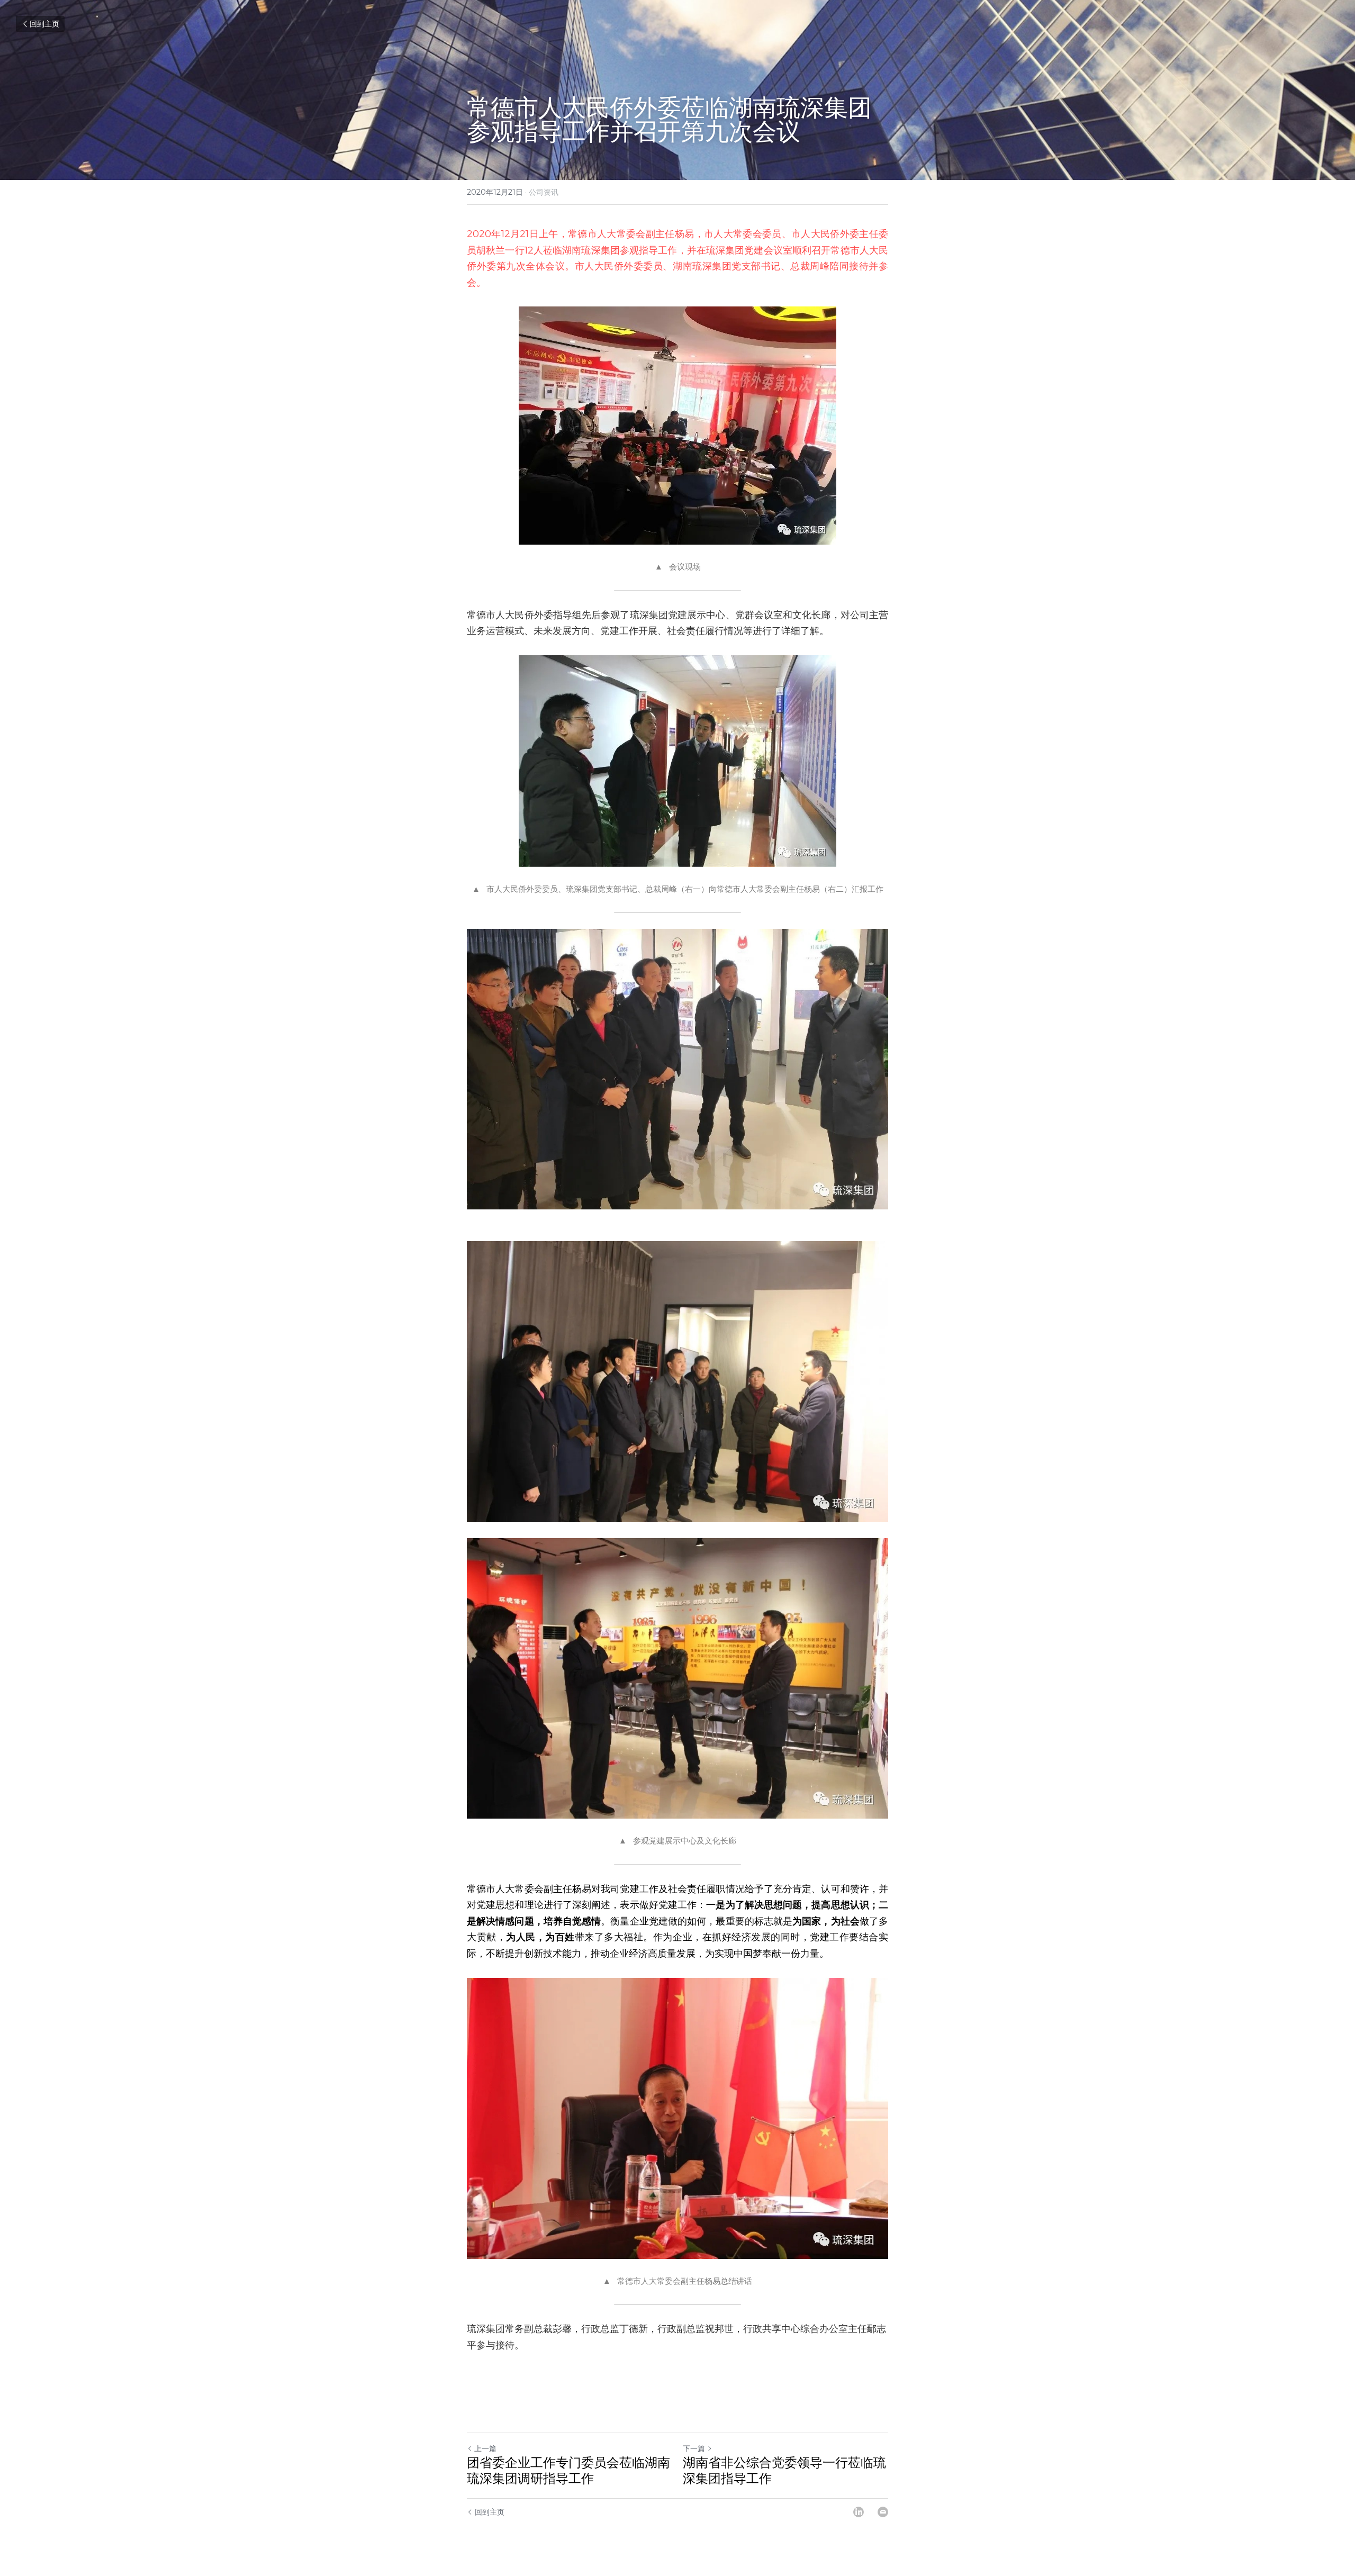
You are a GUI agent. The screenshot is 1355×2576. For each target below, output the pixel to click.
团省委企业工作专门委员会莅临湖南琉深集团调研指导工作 (568, 2470)
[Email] (883, 2512)
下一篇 (694, 2448)
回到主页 (44, 24)
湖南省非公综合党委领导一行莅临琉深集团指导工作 (784, 2470)
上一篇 (485, 2448)
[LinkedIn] (859, 2512)
